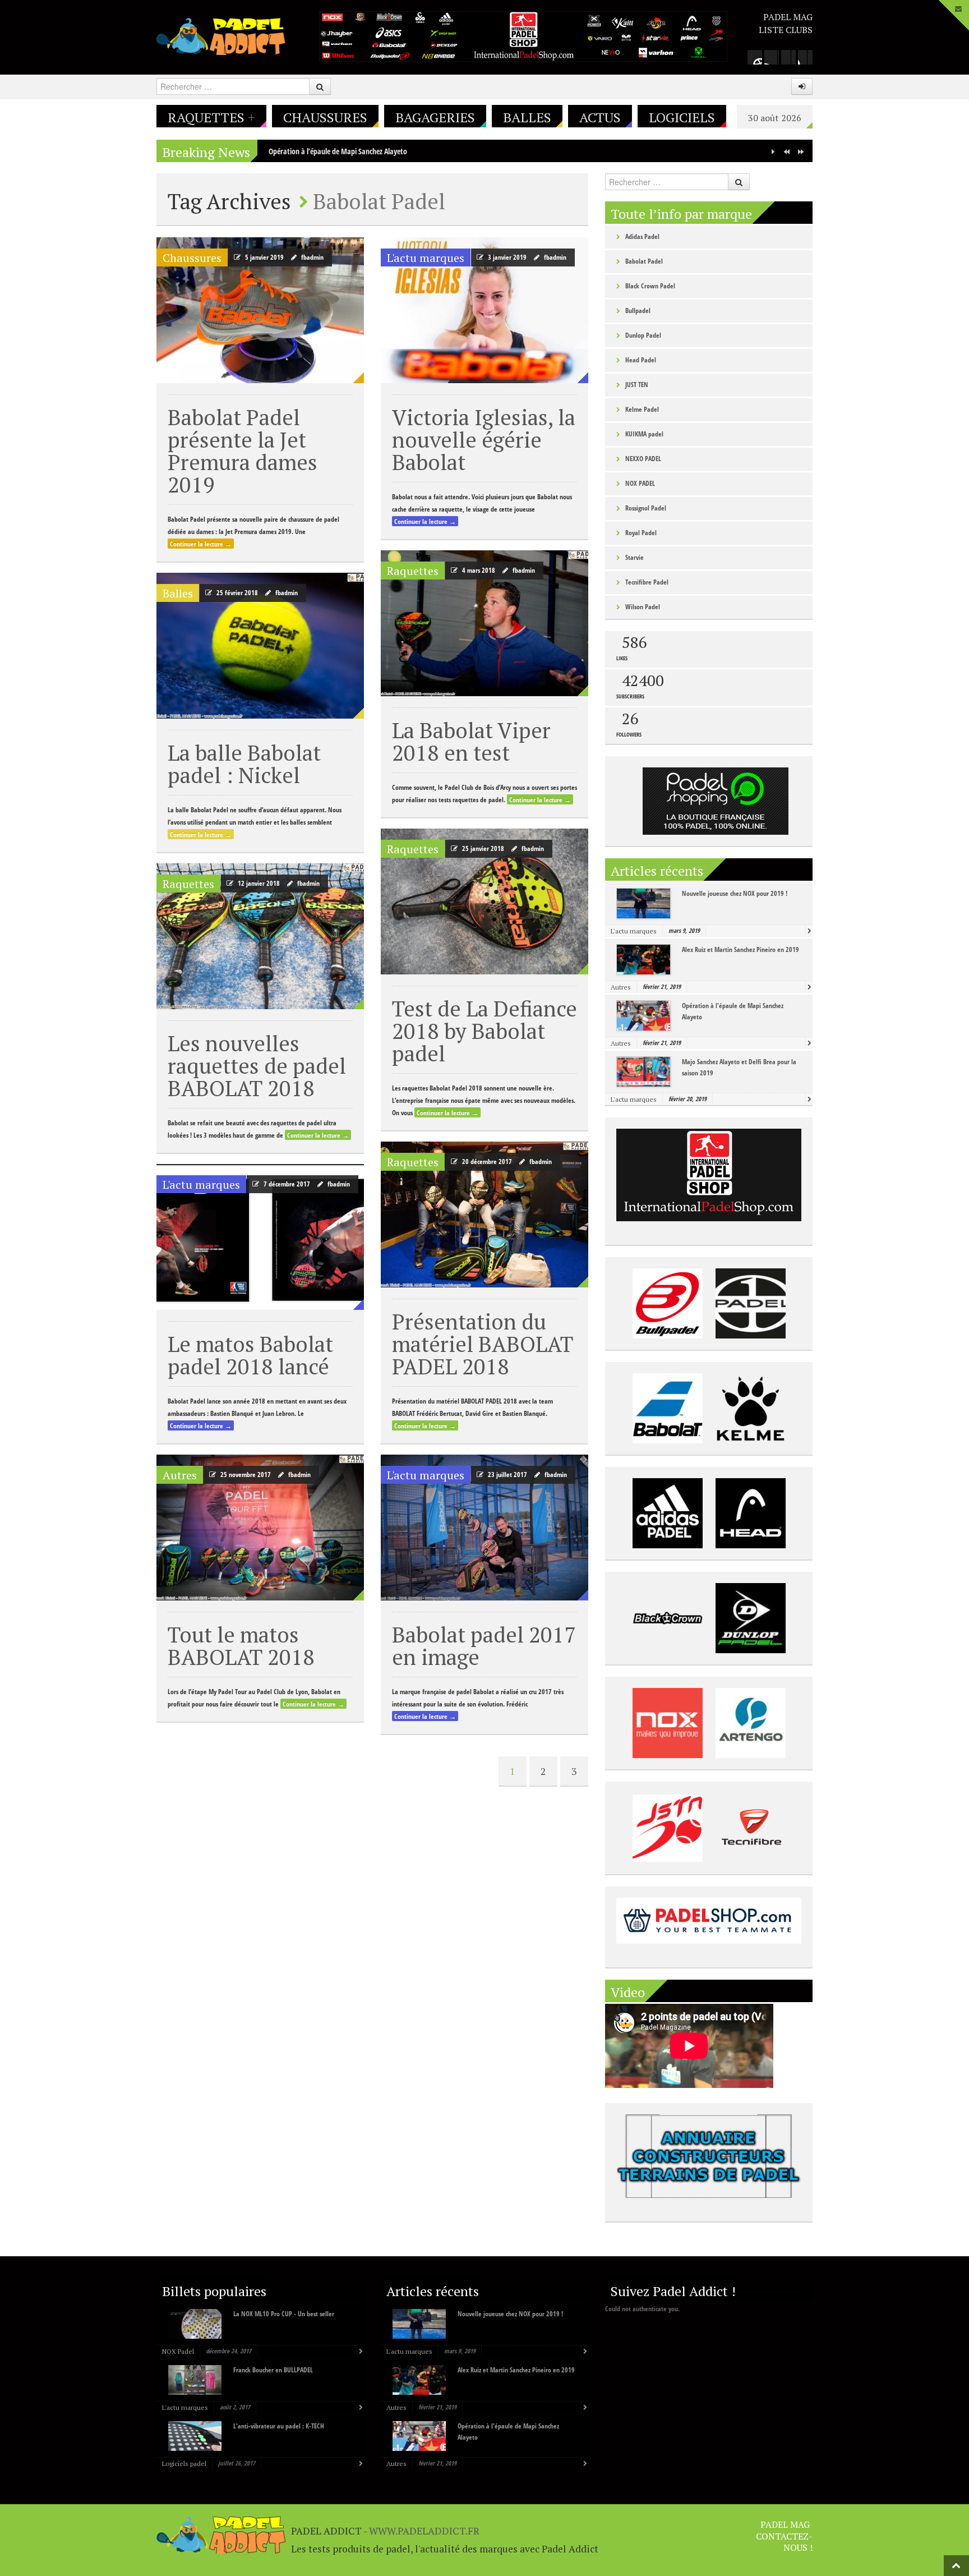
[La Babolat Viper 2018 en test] (484, 623)
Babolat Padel (644, 261)
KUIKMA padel (644, 434)
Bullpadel (638, 311)
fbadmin (312, 257)
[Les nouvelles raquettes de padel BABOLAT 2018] (260, 936)
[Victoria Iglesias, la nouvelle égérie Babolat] (484, 310)
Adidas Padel (642, 236)
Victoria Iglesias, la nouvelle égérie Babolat (484, 440)
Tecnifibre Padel (647, 582)
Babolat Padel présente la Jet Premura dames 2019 (243, 451)
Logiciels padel (184, 2464)
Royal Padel (641, 533)
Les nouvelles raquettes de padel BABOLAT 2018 (257, 1066)
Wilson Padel (643, 607)
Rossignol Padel (646, 508)
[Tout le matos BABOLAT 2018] (260, 1528)
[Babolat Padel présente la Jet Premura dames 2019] (260, 310)
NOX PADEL (640, 483)
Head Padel (641, 360)
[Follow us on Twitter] (788, 57)
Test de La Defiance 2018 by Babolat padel (484, 1031)
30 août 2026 (775, 118)
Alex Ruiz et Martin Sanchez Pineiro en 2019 (740, 949)
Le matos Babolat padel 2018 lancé (250, 1355)
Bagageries (435, 117)
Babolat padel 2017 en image (484, 1646)
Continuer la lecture (201, 544)
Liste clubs (786, 30)
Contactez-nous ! (784, 2542)
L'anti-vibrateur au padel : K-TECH (279, 2426)
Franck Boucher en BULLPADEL (273, 2370)
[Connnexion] (802, 86)
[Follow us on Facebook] (772, 57)
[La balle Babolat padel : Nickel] (260, 646)
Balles (527, 117)
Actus (600, 117)
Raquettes (211, 117)
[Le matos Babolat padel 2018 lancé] (260, 1237)
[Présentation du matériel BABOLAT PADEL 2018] (484, 1215)
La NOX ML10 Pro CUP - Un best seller (284, 2314)
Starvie (635, 557)
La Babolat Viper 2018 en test (471, 741)
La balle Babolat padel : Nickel (244, 764)
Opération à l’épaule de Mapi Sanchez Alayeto (338, 151)
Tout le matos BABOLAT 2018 (241, 1646)
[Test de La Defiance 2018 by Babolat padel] (484, 901)
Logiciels (682, 117)
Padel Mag (788, 17)
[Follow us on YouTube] (805, 57)
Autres (180, 1475)
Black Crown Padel (650, 286)
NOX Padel (178, 2351)
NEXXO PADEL (643, 459)
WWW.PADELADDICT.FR (424, 2531)
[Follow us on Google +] (755, 57)
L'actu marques (426, 258)
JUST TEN (637, 385)
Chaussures (325, 117)
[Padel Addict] (221, 35)
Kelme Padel (642, 409)
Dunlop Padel (643, 335)
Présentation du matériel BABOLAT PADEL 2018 (483, 1344)
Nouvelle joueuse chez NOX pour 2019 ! (735, 893)
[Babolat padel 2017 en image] (484, 1528)
